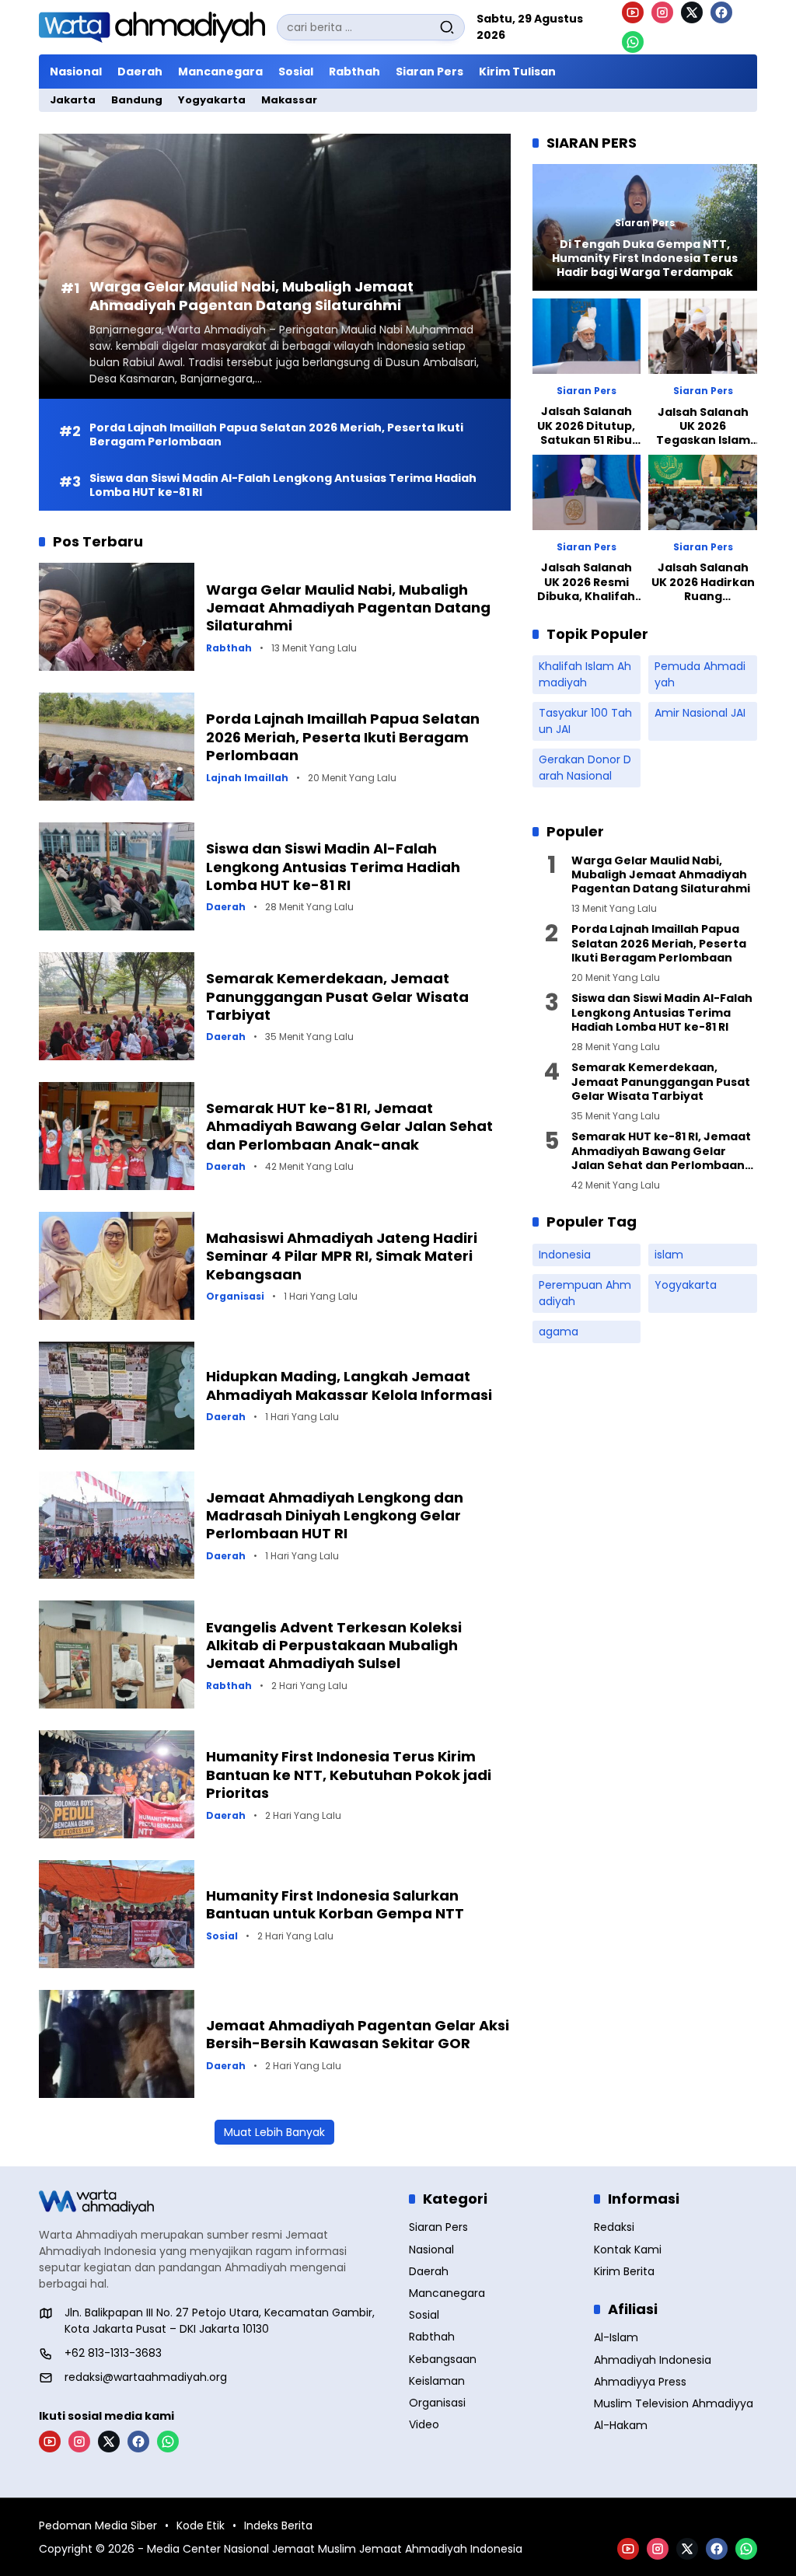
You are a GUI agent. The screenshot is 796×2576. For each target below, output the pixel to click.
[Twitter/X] (692, 12)
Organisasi (235, 1297)
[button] (447, 27)
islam (669, 1255)
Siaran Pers (645, 223)
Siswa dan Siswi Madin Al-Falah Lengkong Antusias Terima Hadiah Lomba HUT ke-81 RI (283, 485)
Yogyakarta (686, 1285)
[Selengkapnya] (213, 2202)
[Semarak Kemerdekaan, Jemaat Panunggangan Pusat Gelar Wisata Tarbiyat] (117, 1006)
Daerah (226, 907)
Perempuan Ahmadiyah (585, 1293)
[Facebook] (721, 12)
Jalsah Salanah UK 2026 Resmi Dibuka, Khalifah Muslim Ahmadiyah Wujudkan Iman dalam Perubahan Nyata (586, 582)
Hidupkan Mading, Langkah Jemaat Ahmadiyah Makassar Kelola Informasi (349, 1385)
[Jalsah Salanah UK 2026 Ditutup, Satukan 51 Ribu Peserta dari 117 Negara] (587, 336)
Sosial (222, 1936)
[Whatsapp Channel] (633, 42)
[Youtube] (633, 12)
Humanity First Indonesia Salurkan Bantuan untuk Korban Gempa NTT (335, 1904)
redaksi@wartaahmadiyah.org (146, 2377)
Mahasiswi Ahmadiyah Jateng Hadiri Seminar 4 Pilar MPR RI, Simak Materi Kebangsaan (342, 1256)
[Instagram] (662, 12)
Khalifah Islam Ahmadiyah (585, 674)
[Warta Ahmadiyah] (152, 28)
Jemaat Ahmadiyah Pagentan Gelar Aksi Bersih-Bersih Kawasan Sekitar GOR (358, 2034)
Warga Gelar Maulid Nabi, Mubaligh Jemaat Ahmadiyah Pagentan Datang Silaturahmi (251, 296)
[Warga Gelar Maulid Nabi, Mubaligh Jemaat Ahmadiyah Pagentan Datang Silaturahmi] (117, 617)
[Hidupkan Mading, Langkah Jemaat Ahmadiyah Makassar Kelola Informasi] (117, 1396)
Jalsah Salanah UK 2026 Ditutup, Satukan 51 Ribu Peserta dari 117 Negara (586, 426)
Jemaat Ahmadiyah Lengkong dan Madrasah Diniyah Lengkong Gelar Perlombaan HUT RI (335, 1516)
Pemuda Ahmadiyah (700, 674)
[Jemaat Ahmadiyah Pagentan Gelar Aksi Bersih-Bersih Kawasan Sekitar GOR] (117, 2044)
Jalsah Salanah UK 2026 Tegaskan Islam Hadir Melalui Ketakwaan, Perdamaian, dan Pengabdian (703, 426)
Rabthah (229, 648)
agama (559, 1332)
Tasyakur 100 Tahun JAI (585, 721)
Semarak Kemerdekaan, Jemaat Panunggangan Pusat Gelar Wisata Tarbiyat (337, 997)
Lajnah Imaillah (247, 778)
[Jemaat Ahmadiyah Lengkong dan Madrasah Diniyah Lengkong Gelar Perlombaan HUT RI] (117, 1525)
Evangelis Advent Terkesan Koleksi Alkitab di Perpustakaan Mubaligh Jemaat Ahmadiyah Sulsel (334, 1646)
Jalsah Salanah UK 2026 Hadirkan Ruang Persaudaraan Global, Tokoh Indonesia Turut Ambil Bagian (703, 582)
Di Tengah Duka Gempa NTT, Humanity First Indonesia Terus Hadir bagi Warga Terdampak (645, 258)
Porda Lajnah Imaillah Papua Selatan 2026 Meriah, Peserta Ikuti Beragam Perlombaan (276, 435)
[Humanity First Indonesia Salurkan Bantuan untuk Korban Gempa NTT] (117, 1914)
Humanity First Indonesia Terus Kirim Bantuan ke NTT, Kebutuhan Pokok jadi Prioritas (349, 1775)
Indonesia (565, 1255)
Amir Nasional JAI (700, 713)
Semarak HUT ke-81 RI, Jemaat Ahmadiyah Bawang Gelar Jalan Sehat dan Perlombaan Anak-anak (349, 1126)
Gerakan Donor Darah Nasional (585, 768)
